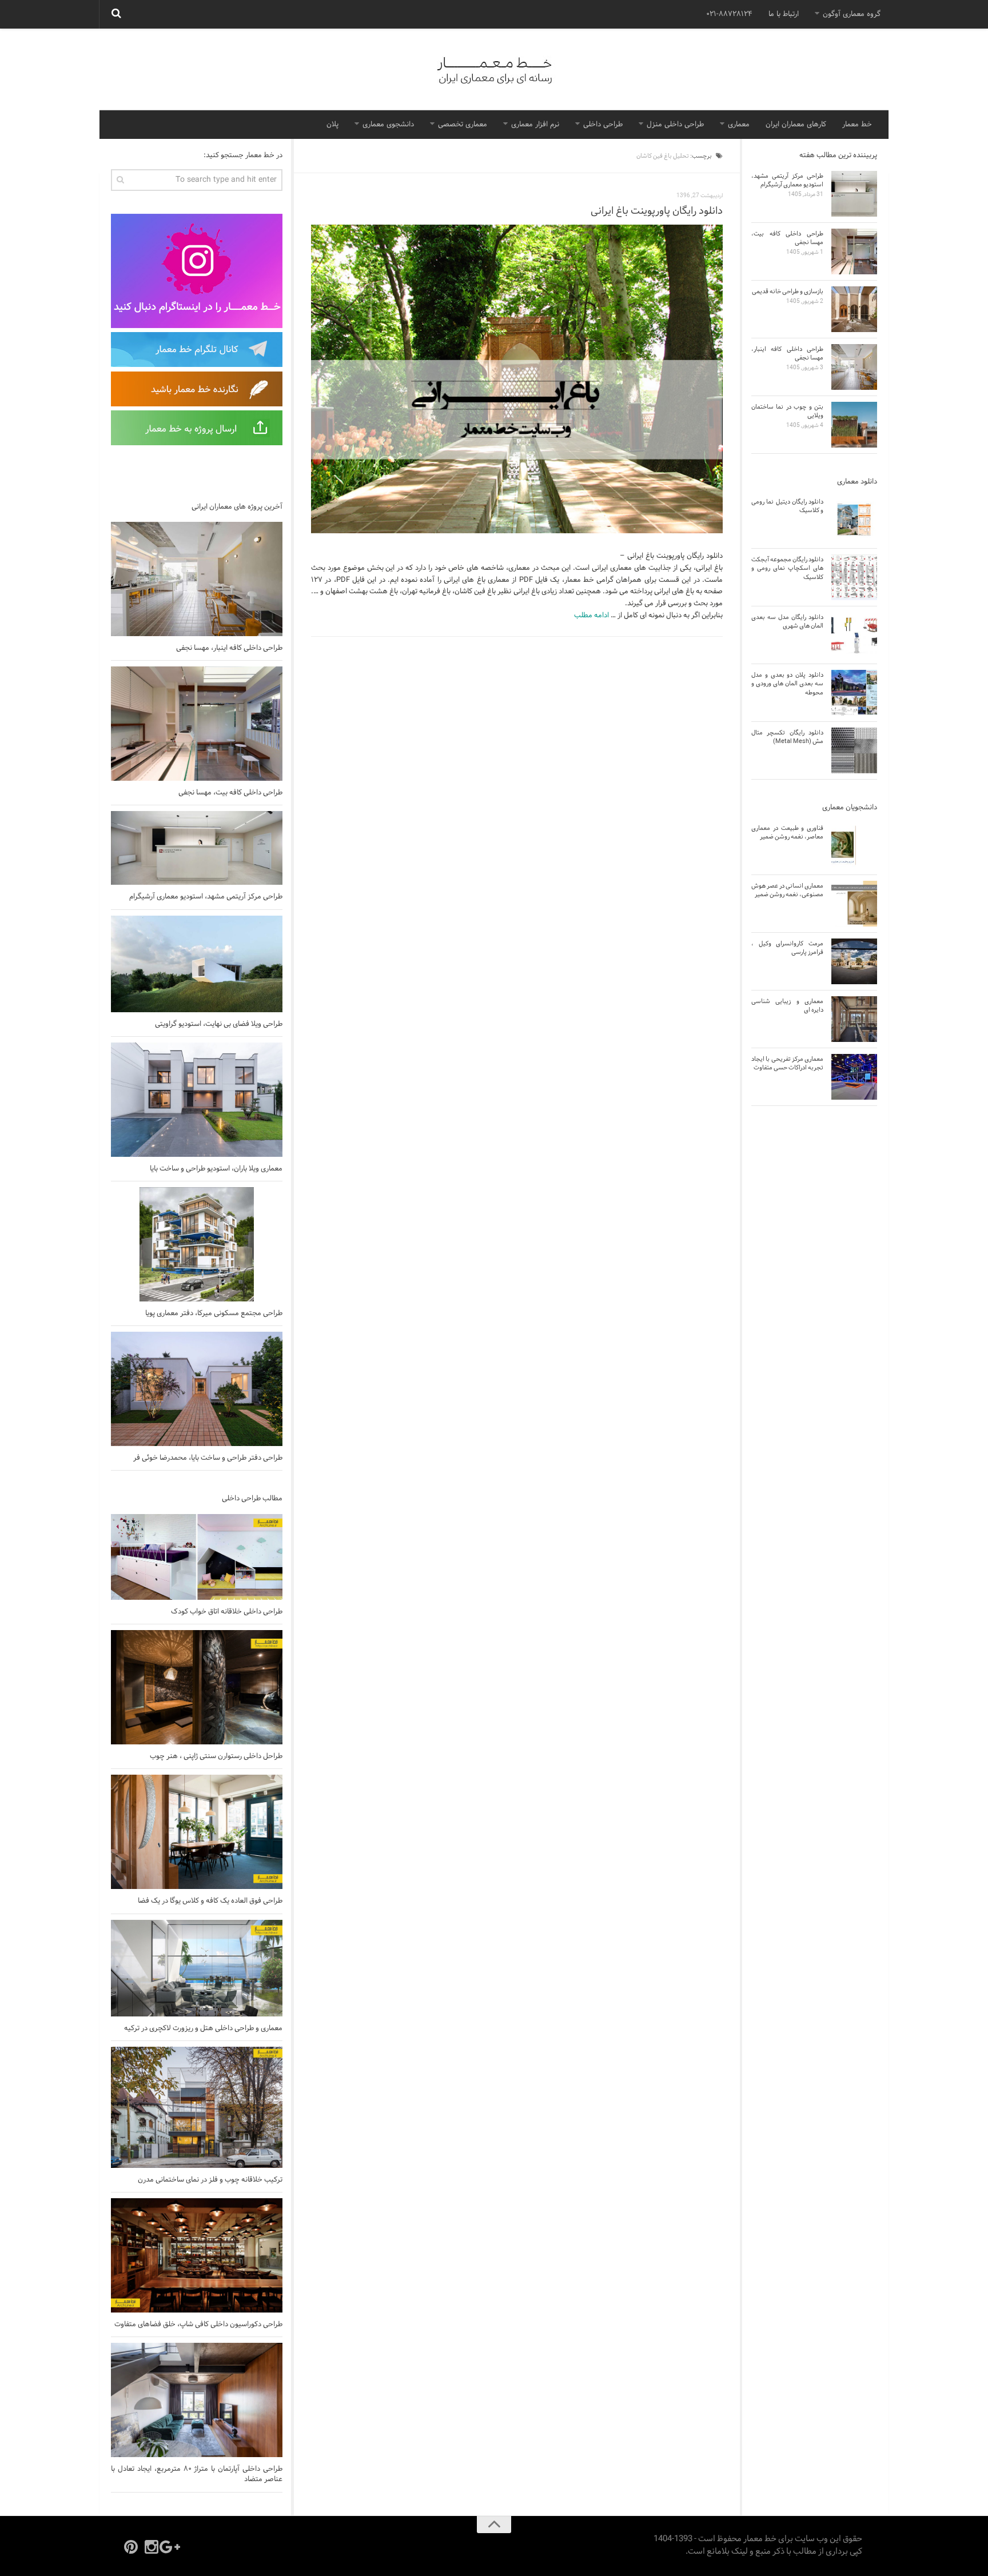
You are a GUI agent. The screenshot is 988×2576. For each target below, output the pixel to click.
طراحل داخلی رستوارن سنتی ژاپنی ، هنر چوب (216, 1756)
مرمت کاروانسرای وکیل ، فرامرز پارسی (787, 948)
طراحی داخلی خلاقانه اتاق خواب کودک (227, 1612)
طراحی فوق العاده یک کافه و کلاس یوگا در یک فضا (210, 1901)
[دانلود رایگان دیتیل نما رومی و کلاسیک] (854, 520)
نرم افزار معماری (535, 125)
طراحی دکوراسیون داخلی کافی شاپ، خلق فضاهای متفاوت (198, 2325)
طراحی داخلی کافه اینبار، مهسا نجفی (229, 648)
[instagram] (152, 2547)
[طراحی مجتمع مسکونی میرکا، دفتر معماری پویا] (197, 1244)
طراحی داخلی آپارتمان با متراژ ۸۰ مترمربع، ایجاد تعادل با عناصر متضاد (197, 2474)
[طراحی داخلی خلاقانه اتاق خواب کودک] (197, 1557)
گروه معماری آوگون (852, 14)
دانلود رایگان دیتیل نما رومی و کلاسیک (787, 506)
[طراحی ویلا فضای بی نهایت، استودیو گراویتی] (197, 964)
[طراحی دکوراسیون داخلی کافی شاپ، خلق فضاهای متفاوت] (197, 2255)
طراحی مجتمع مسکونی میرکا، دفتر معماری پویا (214, 1313)
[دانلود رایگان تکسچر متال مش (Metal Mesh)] (854, 750)
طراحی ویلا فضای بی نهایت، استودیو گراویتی (219, 1024)
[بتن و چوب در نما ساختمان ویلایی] (854, 425)
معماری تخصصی (463, 125)
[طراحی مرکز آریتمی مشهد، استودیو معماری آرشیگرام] (197, 848)
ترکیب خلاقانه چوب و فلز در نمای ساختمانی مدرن (210, 2180)
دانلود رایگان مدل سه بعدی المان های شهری (787, 622)
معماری (739, 125)
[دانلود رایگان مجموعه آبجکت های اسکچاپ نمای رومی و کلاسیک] (854, 577)
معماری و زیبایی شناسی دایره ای (787, 1006)
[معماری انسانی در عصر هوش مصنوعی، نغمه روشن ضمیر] (854, 904)
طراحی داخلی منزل (675, 125)
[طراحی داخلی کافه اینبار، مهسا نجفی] (197, 579)
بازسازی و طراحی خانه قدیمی (788, 291)
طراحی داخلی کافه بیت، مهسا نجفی (230, 793)
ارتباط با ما (784, 14)
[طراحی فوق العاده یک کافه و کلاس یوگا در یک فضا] (197, 1832)
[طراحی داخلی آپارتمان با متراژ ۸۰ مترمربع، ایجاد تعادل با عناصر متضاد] (197, 2400)
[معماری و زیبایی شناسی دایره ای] (854, 1019)
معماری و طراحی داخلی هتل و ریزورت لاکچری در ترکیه (203, 2028)
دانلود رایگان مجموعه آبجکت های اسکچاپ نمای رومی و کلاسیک (787, 568)
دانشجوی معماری (388, 125)
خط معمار (857, 125)
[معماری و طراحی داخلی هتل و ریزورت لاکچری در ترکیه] (197, 1968)
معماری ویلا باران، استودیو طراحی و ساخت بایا (216, 1169)
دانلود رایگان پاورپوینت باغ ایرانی (657, 211)
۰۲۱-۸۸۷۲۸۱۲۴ (729, 14)
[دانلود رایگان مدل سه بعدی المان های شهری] (854, 635)
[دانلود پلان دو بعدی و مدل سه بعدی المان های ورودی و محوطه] (854, 693)
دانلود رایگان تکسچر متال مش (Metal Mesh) (787, 737)
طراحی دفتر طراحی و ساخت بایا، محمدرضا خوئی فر (208, 1458)
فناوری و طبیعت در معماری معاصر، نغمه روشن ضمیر (787, 832)
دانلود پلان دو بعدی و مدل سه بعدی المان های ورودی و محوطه (787, 684)
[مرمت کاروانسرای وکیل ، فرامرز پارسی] (854, 961)
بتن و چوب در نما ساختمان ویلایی (787, 411)
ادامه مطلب (591, 616)
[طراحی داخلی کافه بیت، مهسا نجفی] (197, 724)
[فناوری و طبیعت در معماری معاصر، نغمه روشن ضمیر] (854, 846)
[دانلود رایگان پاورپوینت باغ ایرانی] (517, 379)
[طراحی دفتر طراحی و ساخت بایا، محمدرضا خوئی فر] (197, 1389)
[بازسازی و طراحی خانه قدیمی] (854, 309)
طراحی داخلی (603, 125)
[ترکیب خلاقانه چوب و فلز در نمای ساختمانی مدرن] (197, 2107)
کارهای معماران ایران (796, 125)
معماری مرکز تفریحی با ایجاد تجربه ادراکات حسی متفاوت (787, 1063)
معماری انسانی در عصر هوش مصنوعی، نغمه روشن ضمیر (787, 890)
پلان (332, 125)
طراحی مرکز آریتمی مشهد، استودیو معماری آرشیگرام (206, 897)
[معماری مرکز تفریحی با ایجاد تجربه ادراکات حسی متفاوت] (854, 1077)
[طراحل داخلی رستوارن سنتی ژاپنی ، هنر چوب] (197, 1687)
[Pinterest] (131, 2547)
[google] (172, 2547)
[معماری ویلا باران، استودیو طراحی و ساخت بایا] (197, 1100)
